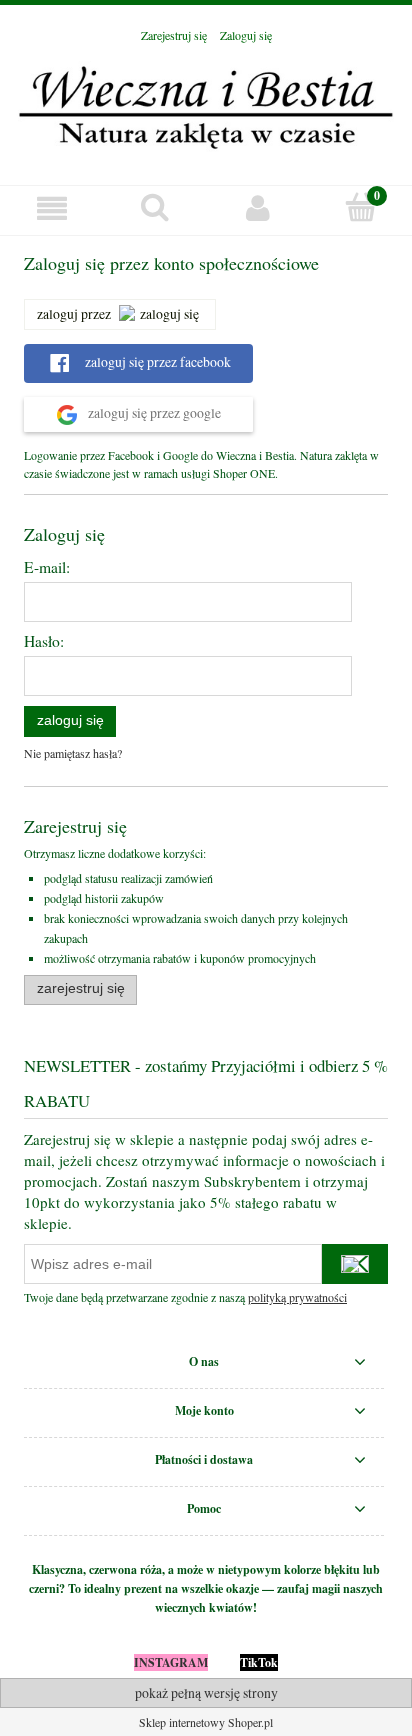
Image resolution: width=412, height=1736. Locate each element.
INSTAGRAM (171, 1662)
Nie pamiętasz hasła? (73, 753)
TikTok (259, 1662)
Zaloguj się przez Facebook (156, 361)
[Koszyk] (360, 206)
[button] (51, 207)
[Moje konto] (257, 207)
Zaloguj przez (74, 313)
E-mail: (47, 567)
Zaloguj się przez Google (153, 412)
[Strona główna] (206, 103)
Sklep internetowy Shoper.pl (206, 1722)
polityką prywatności (297, 1297)
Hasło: (44, 641)
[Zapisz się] (355, 1264)
